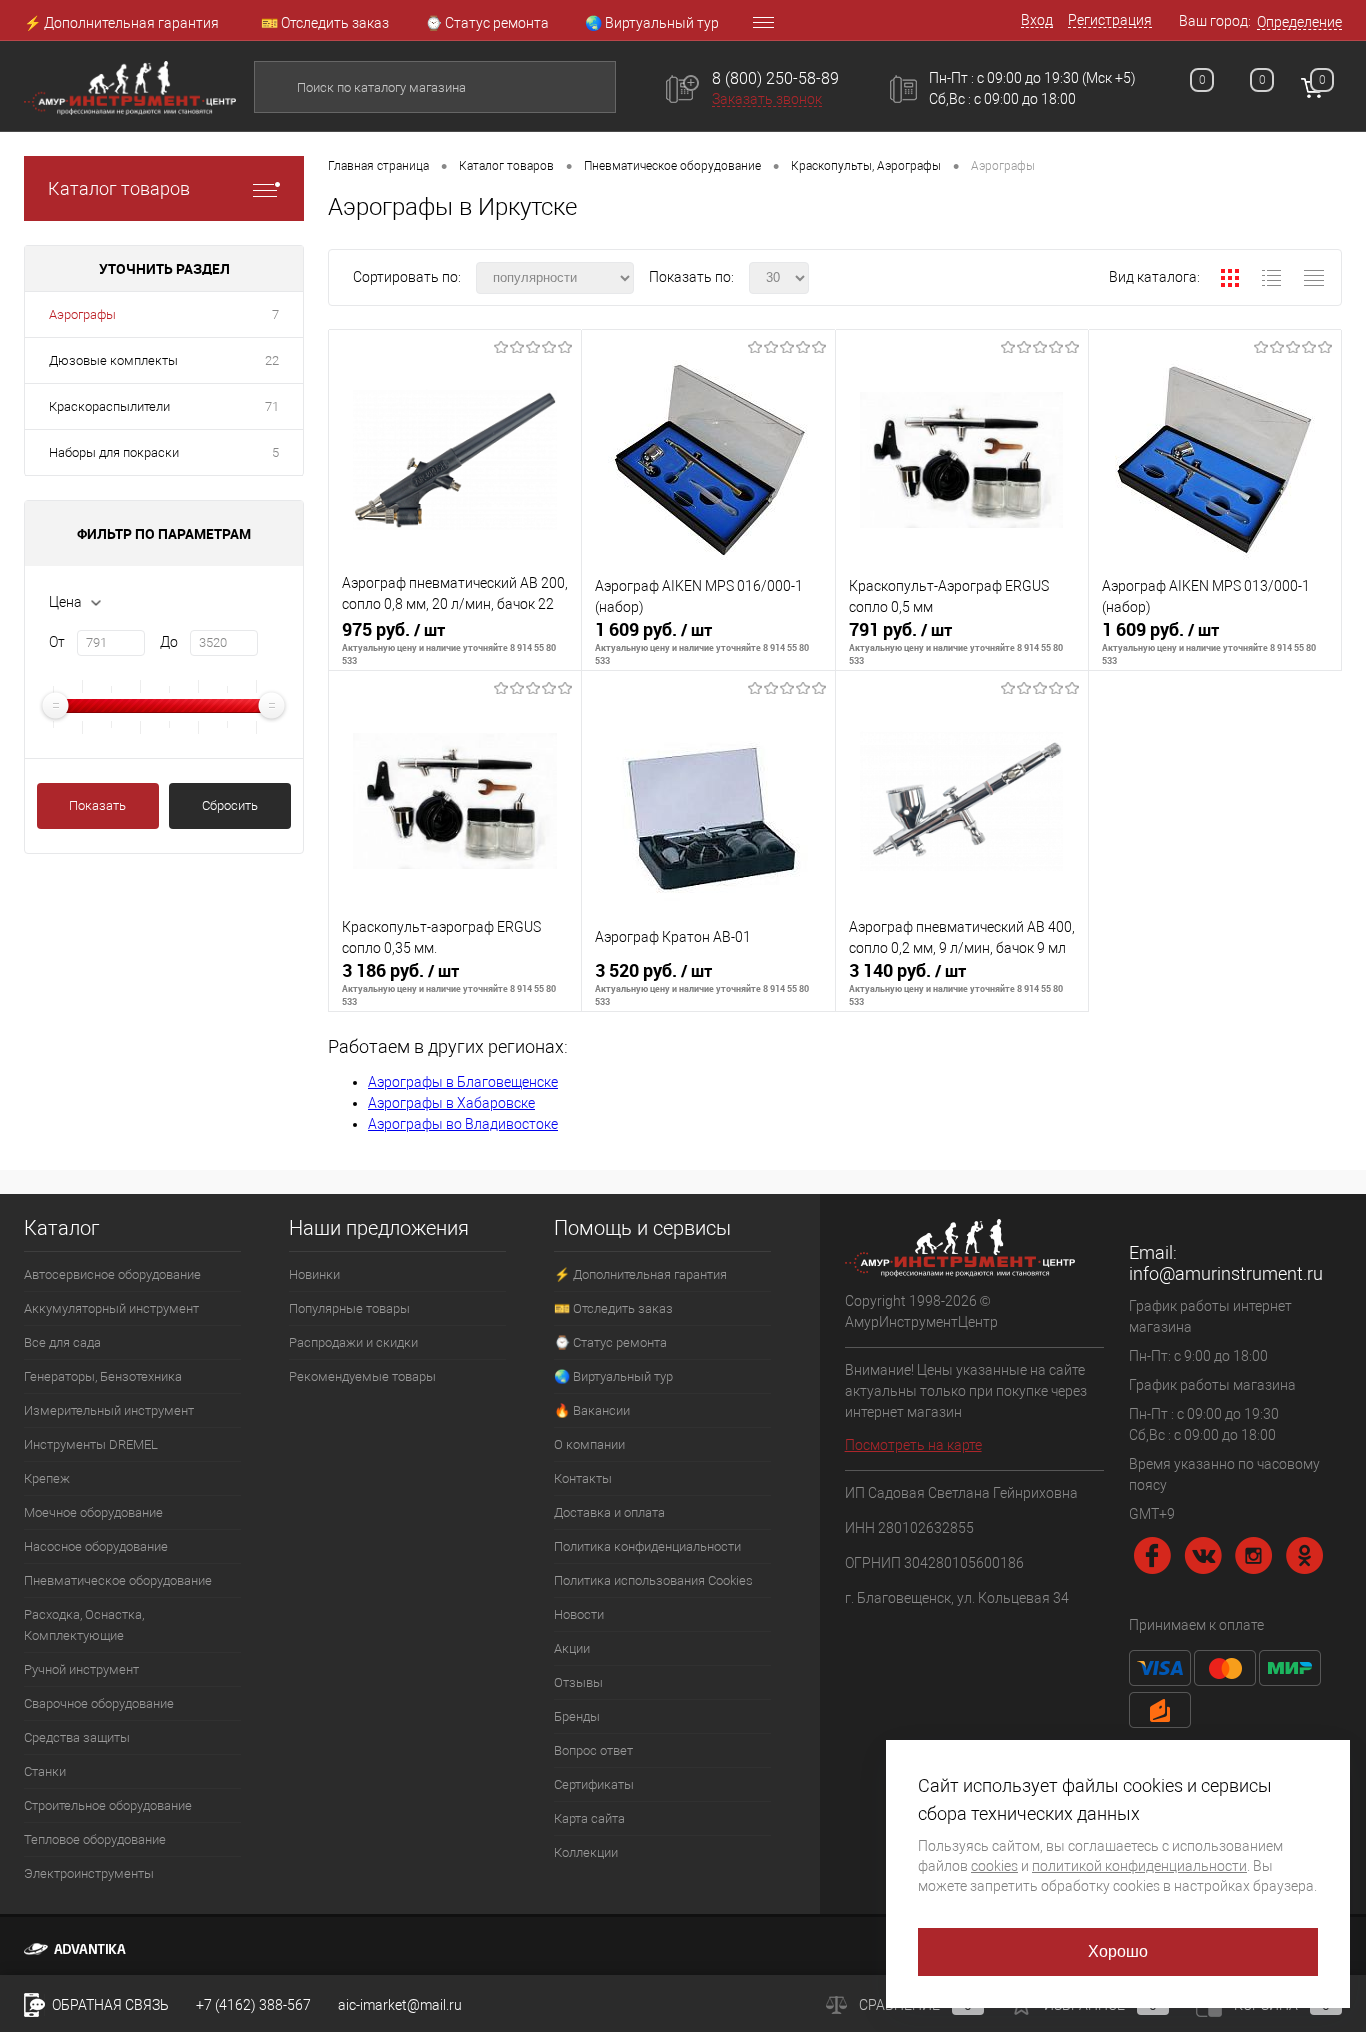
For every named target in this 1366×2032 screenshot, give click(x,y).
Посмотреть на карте (913, 1445)
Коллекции (586, 1852)
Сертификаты (594, 1784)
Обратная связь (109, 2005)
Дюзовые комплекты (113, 360)
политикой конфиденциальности (1139, 1866)
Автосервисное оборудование (112, 1274)
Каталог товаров (119, 188)
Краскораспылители (109, 406)
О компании (589, 1444)
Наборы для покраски (114, 452)
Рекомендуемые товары (362, 1376)
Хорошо (1118, 1951)
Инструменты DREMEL (91, 1444)
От (57, 642)
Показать (97, 805)
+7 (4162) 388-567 (253, 2005)
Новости (579, 1614)
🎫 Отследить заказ (325, 23)
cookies (994, 1866)
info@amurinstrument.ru (1226, 1273)
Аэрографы (82, 314)
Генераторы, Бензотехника (103, 1376)
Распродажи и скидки (353, 1342)
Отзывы (578, 1682)
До (169, 642)
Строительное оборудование (108, 1805)
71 (272, 406)
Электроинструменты (89, 1873)
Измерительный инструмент (109, 1410)
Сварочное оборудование (99, 1703)
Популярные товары (349, 1308)
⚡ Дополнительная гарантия (121, 23)
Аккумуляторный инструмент (111, 1308)
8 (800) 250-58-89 (775, 78)
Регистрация (1110, 20)
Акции (572, 1648)
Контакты (583, 1478)
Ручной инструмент (81, 1669)
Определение (1299, 22)
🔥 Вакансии (592, 1410)
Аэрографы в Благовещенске (463, 1082)
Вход (1037, 20)
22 (272, 360)
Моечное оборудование (93, 1512)
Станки (45, 1771)
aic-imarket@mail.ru (400, 2005)
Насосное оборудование (96, 1546)
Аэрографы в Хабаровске (451, 1103)
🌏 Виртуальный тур (652, 23)
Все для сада (62, 1342)
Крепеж (47, 1478)
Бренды (577, 1716)
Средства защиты (77, 1737)
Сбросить (230, 805)
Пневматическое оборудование (118, 1580)
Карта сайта (589, 1818)
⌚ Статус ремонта (487, 23)
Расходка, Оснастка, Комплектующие (84, 1625)
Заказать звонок (767, 99)
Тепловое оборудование (95, 1839)
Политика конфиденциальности (647, 1546)
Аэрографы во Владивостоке (463, 1124)
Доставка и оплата (609, 1512)
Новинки (314, 1274)
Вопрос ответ (593, 1750)
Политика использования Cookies (653, 1580)
